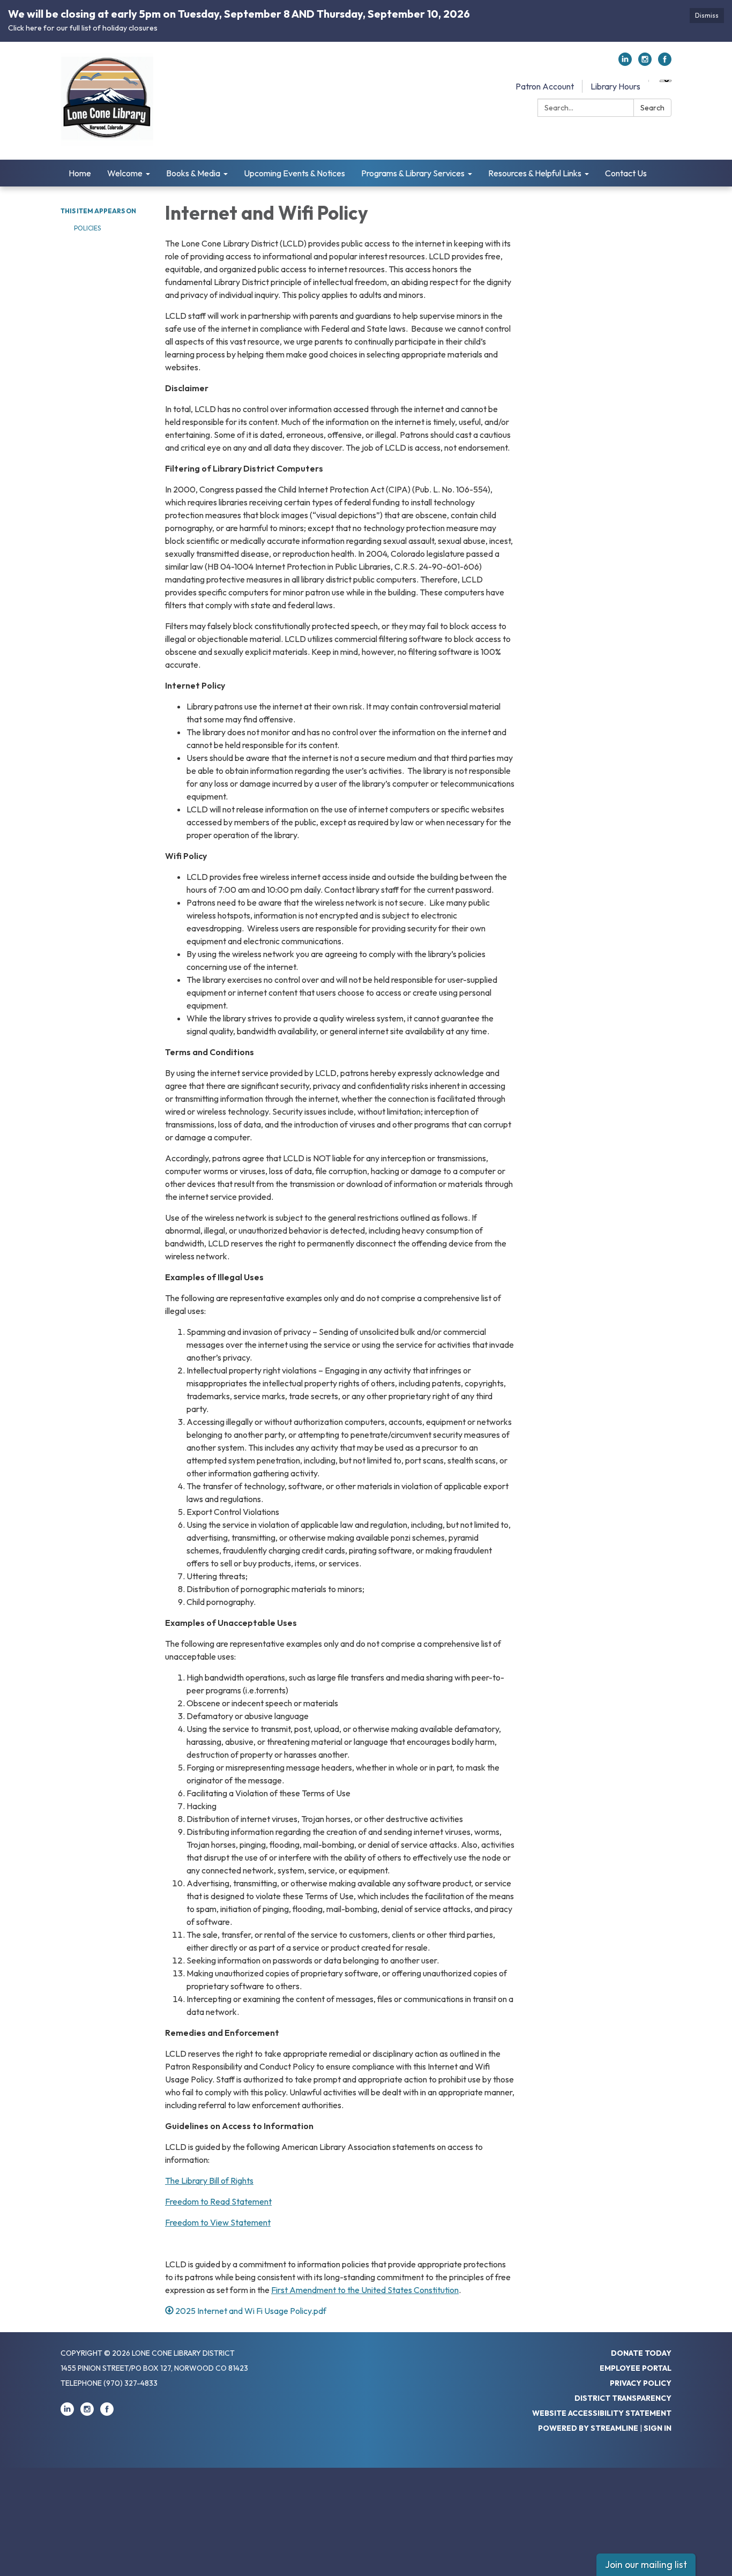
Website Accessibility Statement (602, 2413)
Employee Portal (636, 2368)
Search (652, 108)
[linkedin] (625, 63)
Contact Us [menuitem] (626, 173)
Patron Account (545, 86)
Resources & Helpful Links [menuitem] (535, 173)
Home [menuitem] (80, 173)
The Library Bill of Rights (209, 2181)
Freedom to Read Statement (218, 2201)
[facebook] (665, 63)
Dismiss (707, 15)
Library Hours (615, 86)
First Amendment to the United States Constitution (365, 2290)
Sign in (658, 2428)
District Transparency (623, 2398)
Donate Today (641, 2353)
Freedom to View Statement (218, 2222)
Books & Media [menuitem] (193, 173)
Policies (87, 228)
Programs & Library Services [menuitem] (413, 173)
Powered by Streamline (588, 2428)
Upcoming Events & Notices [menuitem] (294, 173)
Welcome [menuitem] (125, 173)
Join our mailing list (646, 2564)
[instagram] (645, 63)
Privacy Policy (641, 2383)
